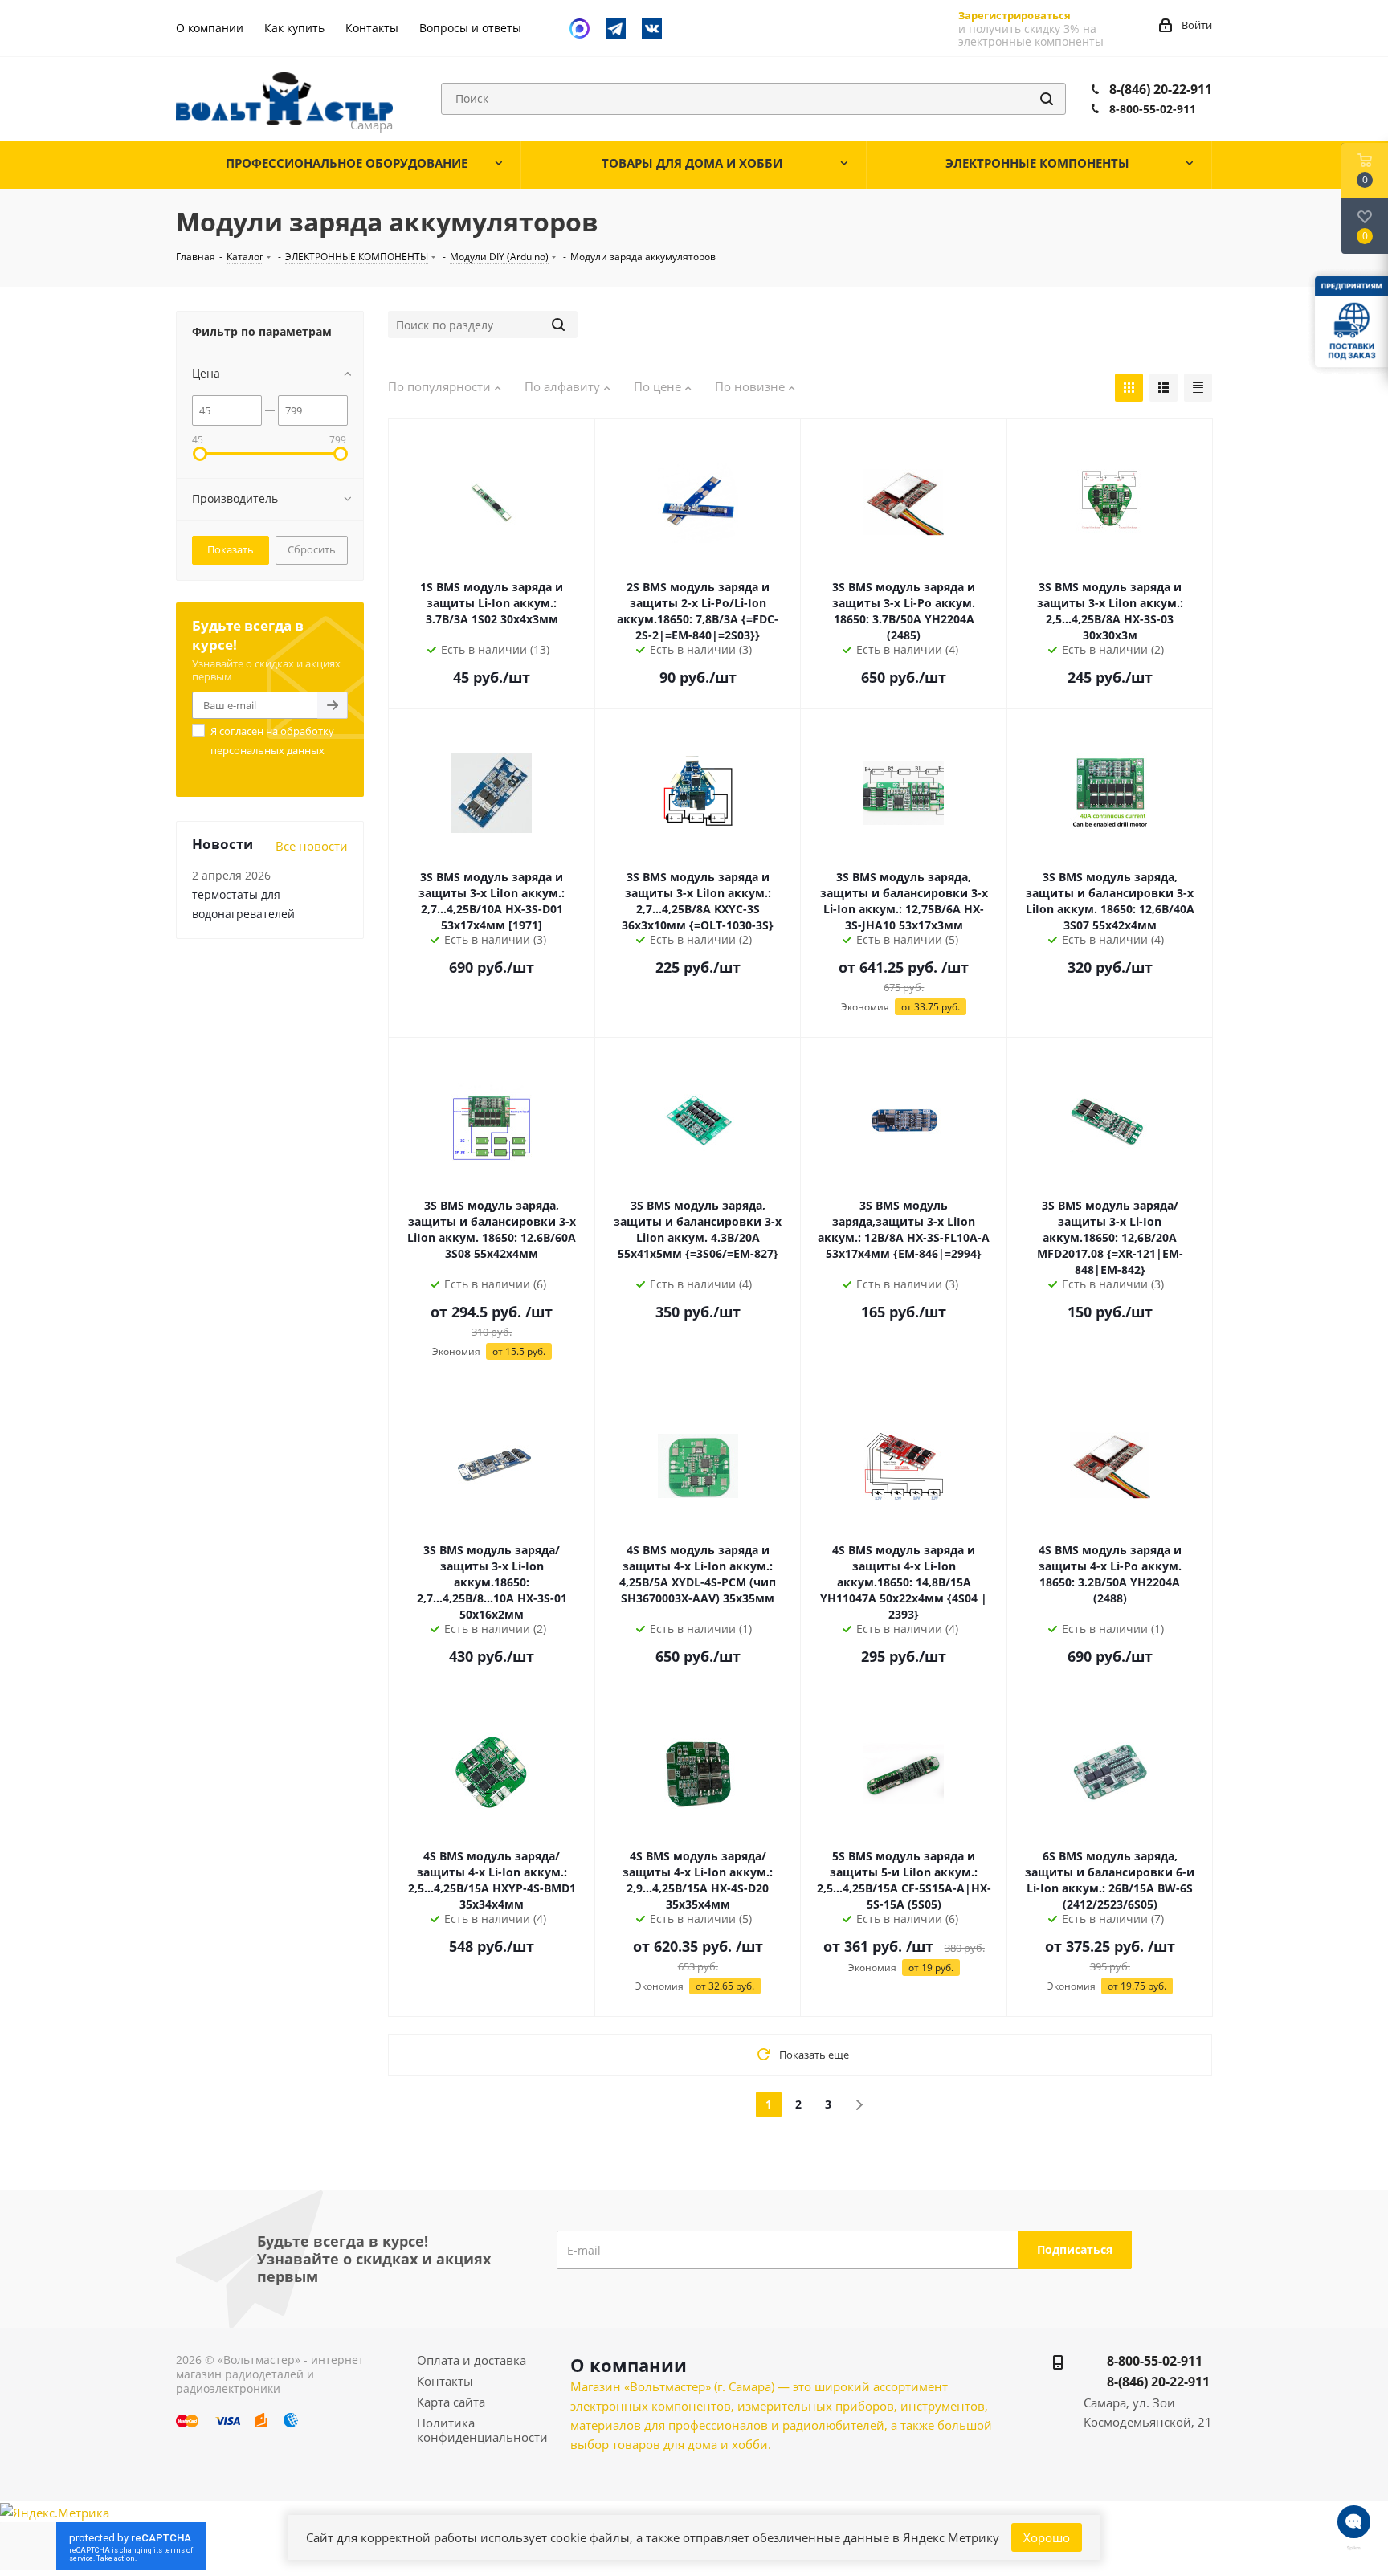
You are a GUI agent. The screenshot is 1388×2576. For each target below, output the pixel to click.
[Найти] (1047, 99)
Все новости (312, 846)
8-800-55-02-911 (1153, 109)
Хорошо (1047, 2537)
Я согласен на (272, 741)
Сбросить (312, 549)
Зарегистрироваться (1014, 15)
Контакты (445, 2381)
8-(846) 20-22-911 (1161, 89)
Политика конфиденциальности (482, 2430)
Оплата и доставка (472, 2360)
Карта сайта (451, 2402)
